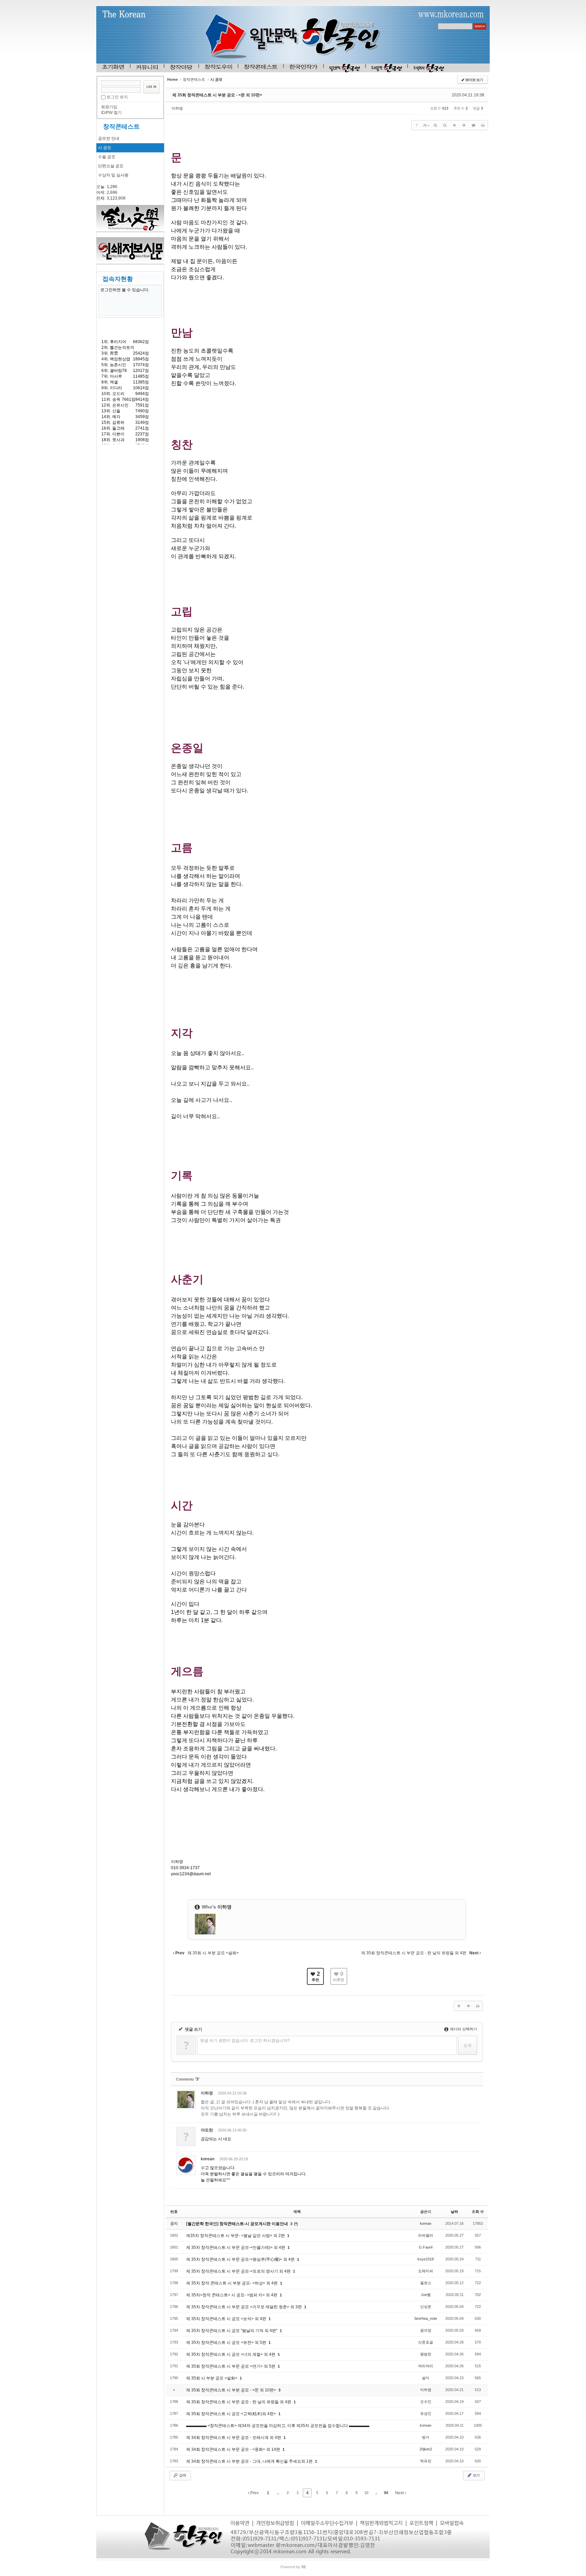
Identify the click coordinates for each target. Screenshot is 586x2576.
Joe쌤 (426, 2295)
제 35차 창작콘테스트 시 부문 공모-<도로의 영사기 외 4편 (239, 2271)
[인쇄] (483, 125)
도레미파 (426, 2271)
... (278, 2493)
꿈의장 (426, 2330)
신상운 (426, 2307)
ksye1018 (426, 2259)
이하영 (177, 108)
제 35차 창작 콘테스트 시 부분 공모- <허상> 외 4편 (232, 2283)
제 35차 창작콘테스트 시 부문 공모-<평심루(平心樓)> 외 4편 (241, 2259)
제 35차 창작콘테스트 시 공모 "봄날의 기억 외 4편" (232, 2331)
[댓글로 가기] (473, 125)
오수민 (426, 2402)
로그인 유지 (117, 97)
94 (386, 2493)
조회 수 (478, 2212)
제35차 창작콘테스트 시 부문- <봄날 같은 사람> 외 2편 (236, 2236)
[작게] (445, 125)
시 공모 (105, 148)
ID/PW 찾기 (111, 113)
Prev (254, 2493)
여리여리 (426, 2366)
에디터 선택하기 (463, 2029)
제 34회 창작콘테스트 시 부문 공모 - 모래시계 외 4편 (234, 2438)
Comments (188, 2079)
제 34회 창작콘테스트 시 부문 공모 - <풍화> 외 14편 (234, 2449)
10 (366, 2493)
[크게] (435, 125)
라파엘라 (426, 2235)
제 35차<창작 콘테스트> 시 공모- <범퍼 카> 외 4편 (232, 2295)
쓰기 (476, 2475)
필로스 (426, 2283)
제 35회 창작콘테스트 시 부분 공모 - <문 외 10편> (217, 95)
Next (400, 2493)
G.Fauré (426, 2247)
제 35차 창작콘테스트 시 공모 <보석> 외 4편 (227, 2319)
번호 (174, 2212)
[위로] (454, 125)
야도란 (207, 2130)
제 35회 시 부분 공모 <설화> (212, 2378)
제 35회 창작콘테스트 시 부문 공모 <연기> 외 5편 (231, 2366)
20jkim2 (426, 2449)
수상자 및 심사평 (113, 175)
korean (208, 2159)
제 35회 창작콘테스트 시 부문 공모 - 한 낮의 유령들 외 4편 (239, 2402)
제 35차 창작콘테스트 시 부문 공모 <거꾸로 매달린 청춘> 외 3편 (245, 2307)
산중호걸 (426, 2342)
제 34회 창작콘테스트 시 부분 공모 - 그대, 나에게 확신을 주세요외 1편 (250, 2461)
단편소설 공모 (111, 166)
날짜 (454, 2212)
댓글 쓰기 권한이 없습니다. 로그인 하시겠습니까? (245, 2041)
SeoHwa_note (426, 2318)
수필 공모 (107, 157)
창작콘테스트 (121, 127)
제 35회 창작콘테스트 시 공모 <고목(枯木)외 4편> (232, 2414)
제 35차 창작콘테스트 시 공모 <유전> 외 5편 (227, 2343)
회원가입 (109, 107)
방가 (426, 2437)
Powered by (293, 2567)
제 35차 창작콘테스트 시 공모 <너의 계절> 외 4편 (231, 2354)
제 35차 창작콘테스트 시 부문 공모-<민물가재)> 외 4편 (236, 2248)
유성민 (426, 2413)
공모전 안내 (109, 138)
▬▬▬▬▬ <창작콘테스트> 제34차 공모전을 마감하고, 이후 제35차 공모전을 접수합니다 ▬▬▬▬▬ (278, 2426)
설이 (426, 2378)
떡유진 (426, 2461)
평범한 (426, 2354)
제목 (297, 2212)
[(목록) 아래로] (464, 125)
